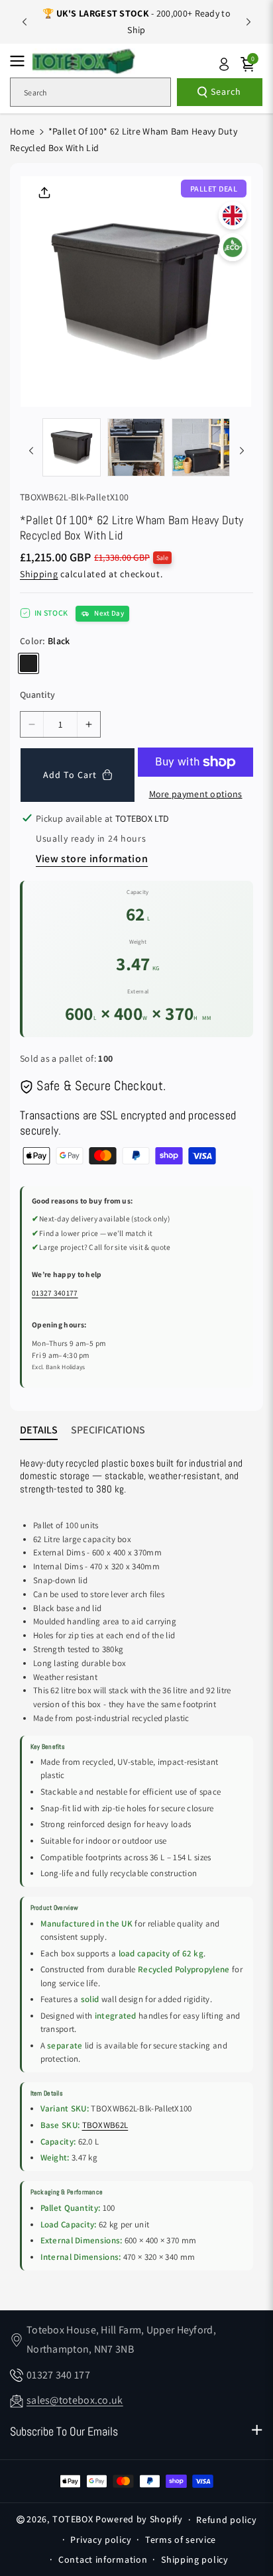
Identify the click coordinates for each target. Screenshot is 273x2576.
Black (28, 663)
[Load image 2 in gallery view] (136, 447)
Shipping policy (195, 2559)
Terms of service (181, 2540)
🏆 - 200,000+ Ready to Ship (136, 22)
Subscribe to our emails (64, 2431)
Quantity (37, 695)
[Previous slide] (25, 22)
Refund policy (226, 2520)
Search (226, 91)
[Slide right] (242, 451)
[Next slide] (248, 22)
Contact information (103, 2559)
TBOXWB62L (105, 2125)
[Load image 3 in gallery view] (201, 447)
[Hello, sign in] (224, 64)
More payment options (196, 794)
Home (22, 131)
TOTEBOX (73, 2519)
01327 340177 (55, 1293)
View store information (92, 859)
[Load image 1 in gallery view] (72, 447)
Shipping (39, 574)
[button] (21, 61)
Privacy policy (101, 2540)
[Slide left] (31, 451)
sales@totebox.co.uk (75, 2400)
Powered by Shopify (139, 2519)
